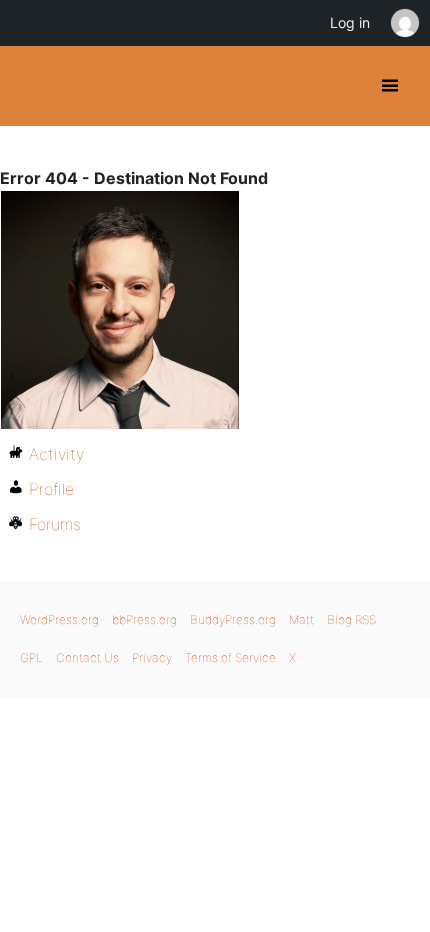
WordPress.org (59, 619)
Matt (301, 619)
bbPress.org (144, 619)
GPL (31, 657)
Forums (55, 524)
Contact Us (87, 657)
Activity (56, 454)
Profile (51, 489)
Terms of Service (230, 657)
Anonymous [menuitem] (404, 23)
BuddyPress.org (32, 86)
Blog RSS (351, 619)
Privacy (152, 657)
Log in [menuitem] (350, 22)
